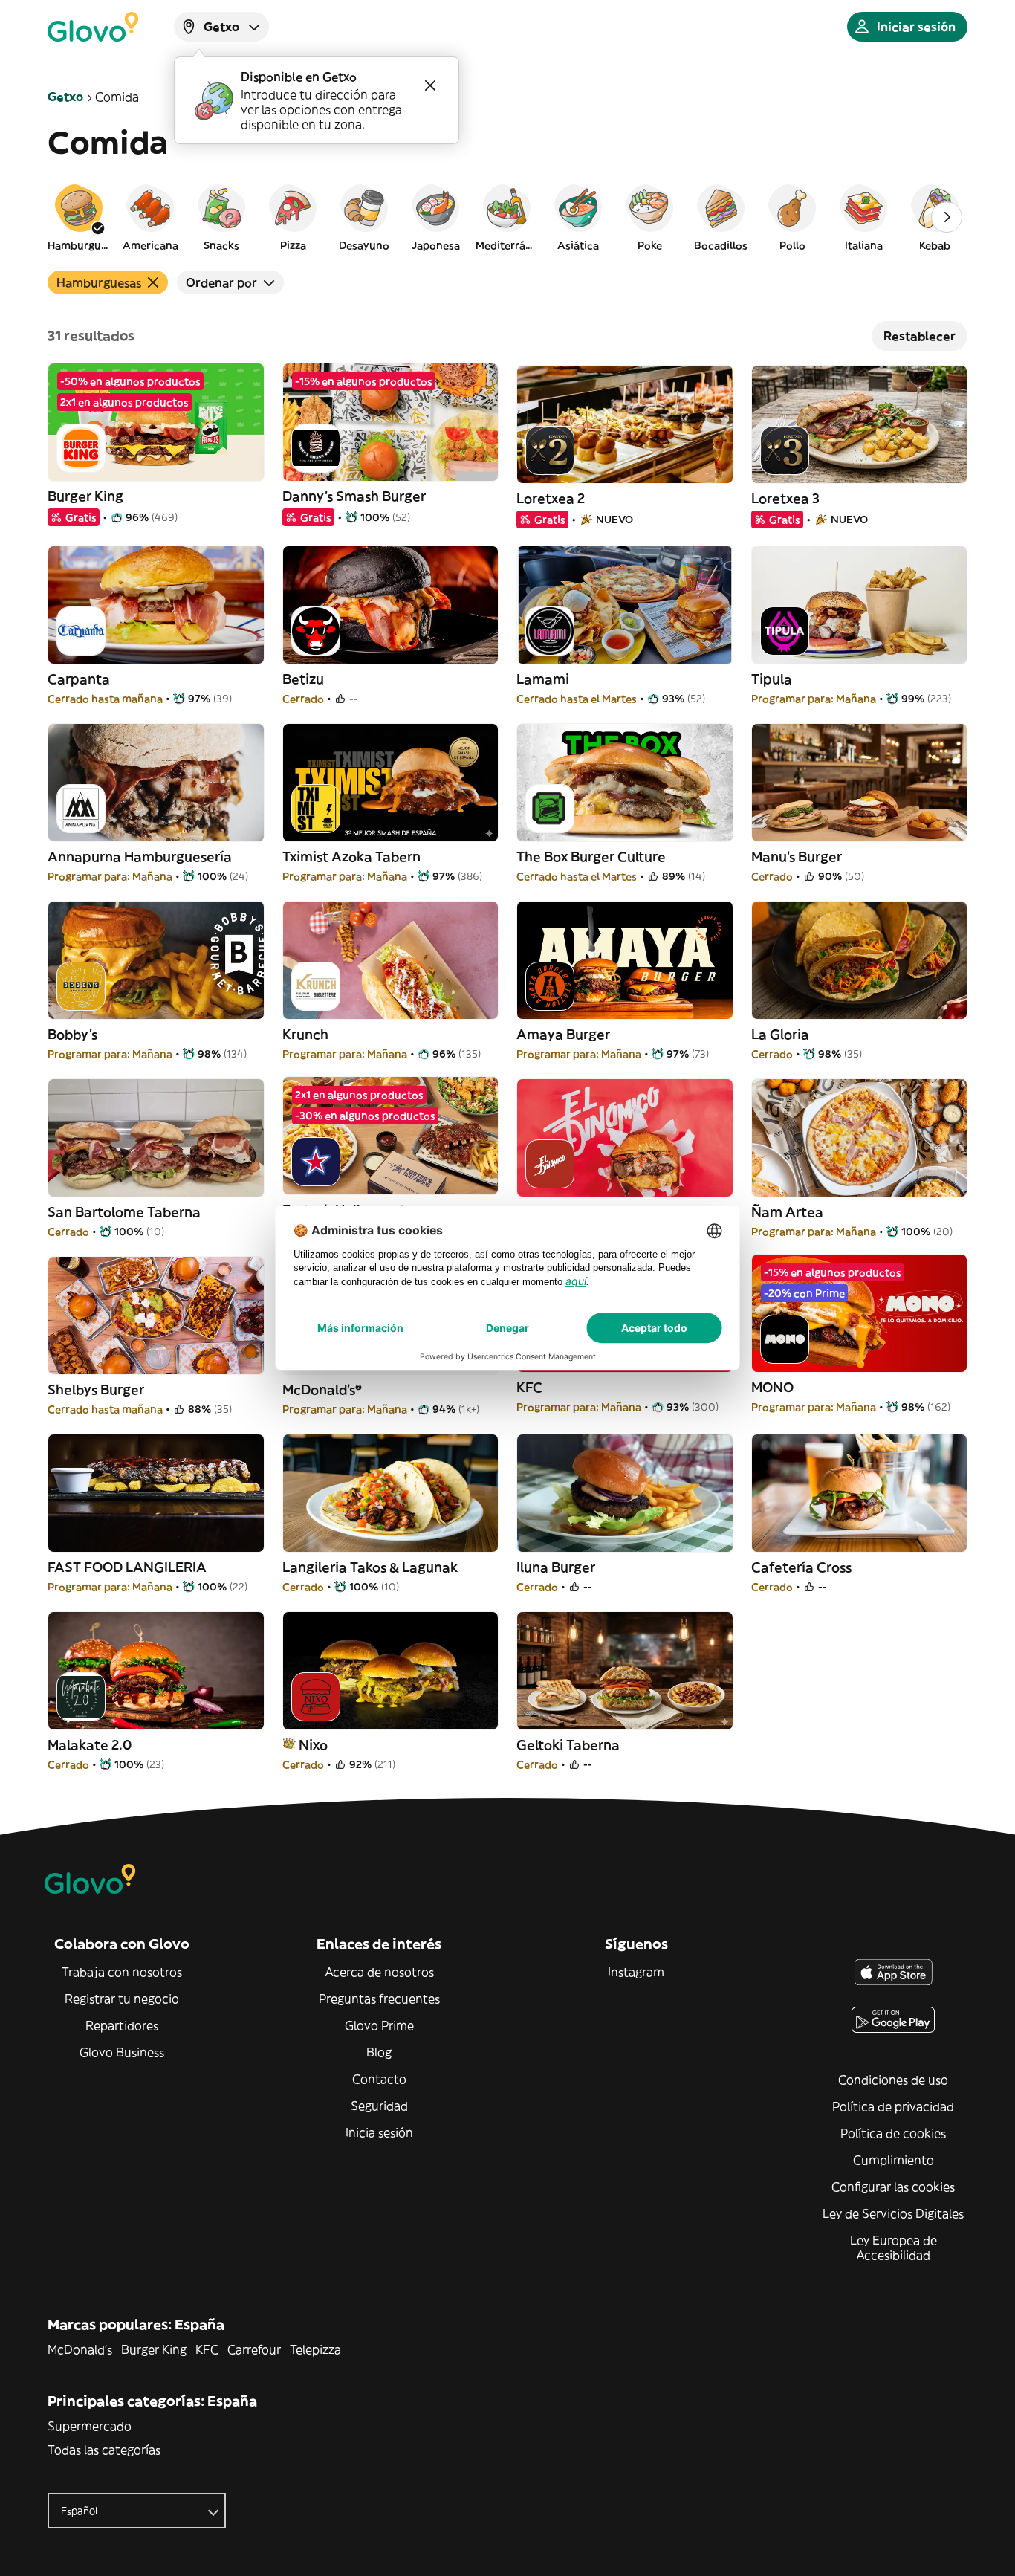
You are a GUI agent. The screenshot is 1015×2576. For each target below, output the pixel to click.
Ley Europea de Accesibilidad (894, 2247)
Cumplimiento (894, 2160)
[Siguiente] (947, 217)
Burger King (154, 2349)
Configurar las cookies (893, 2187)
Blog (379, 2052)
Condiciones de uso (893, 2080)
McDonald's (80, 2349)
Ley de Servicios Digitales (893, 2213)
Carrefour (254, 2349)
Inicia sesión (379, 2132)
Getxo (65, 97)
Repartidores (122, 2025)
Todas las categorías (104, 2450)
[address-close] (430, 85)
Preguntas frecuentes (379, 1999)
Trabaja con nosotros (122, 1972)
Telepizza (315, 2349)
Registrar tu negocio (122, 1999)
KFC (207, 2349)
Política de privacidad (893, 2106)
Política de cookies (893, 2133)
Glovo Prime (379, 2025)
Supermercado (90, 2426)
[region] (507, 217)
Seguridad (379, 2106)
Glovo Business (122, 2052)
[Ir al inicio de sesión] (93, 27)
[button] (79, 217)
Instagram (636, 1972)
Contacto (379, 2079)
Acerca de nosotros (379, 1972)
